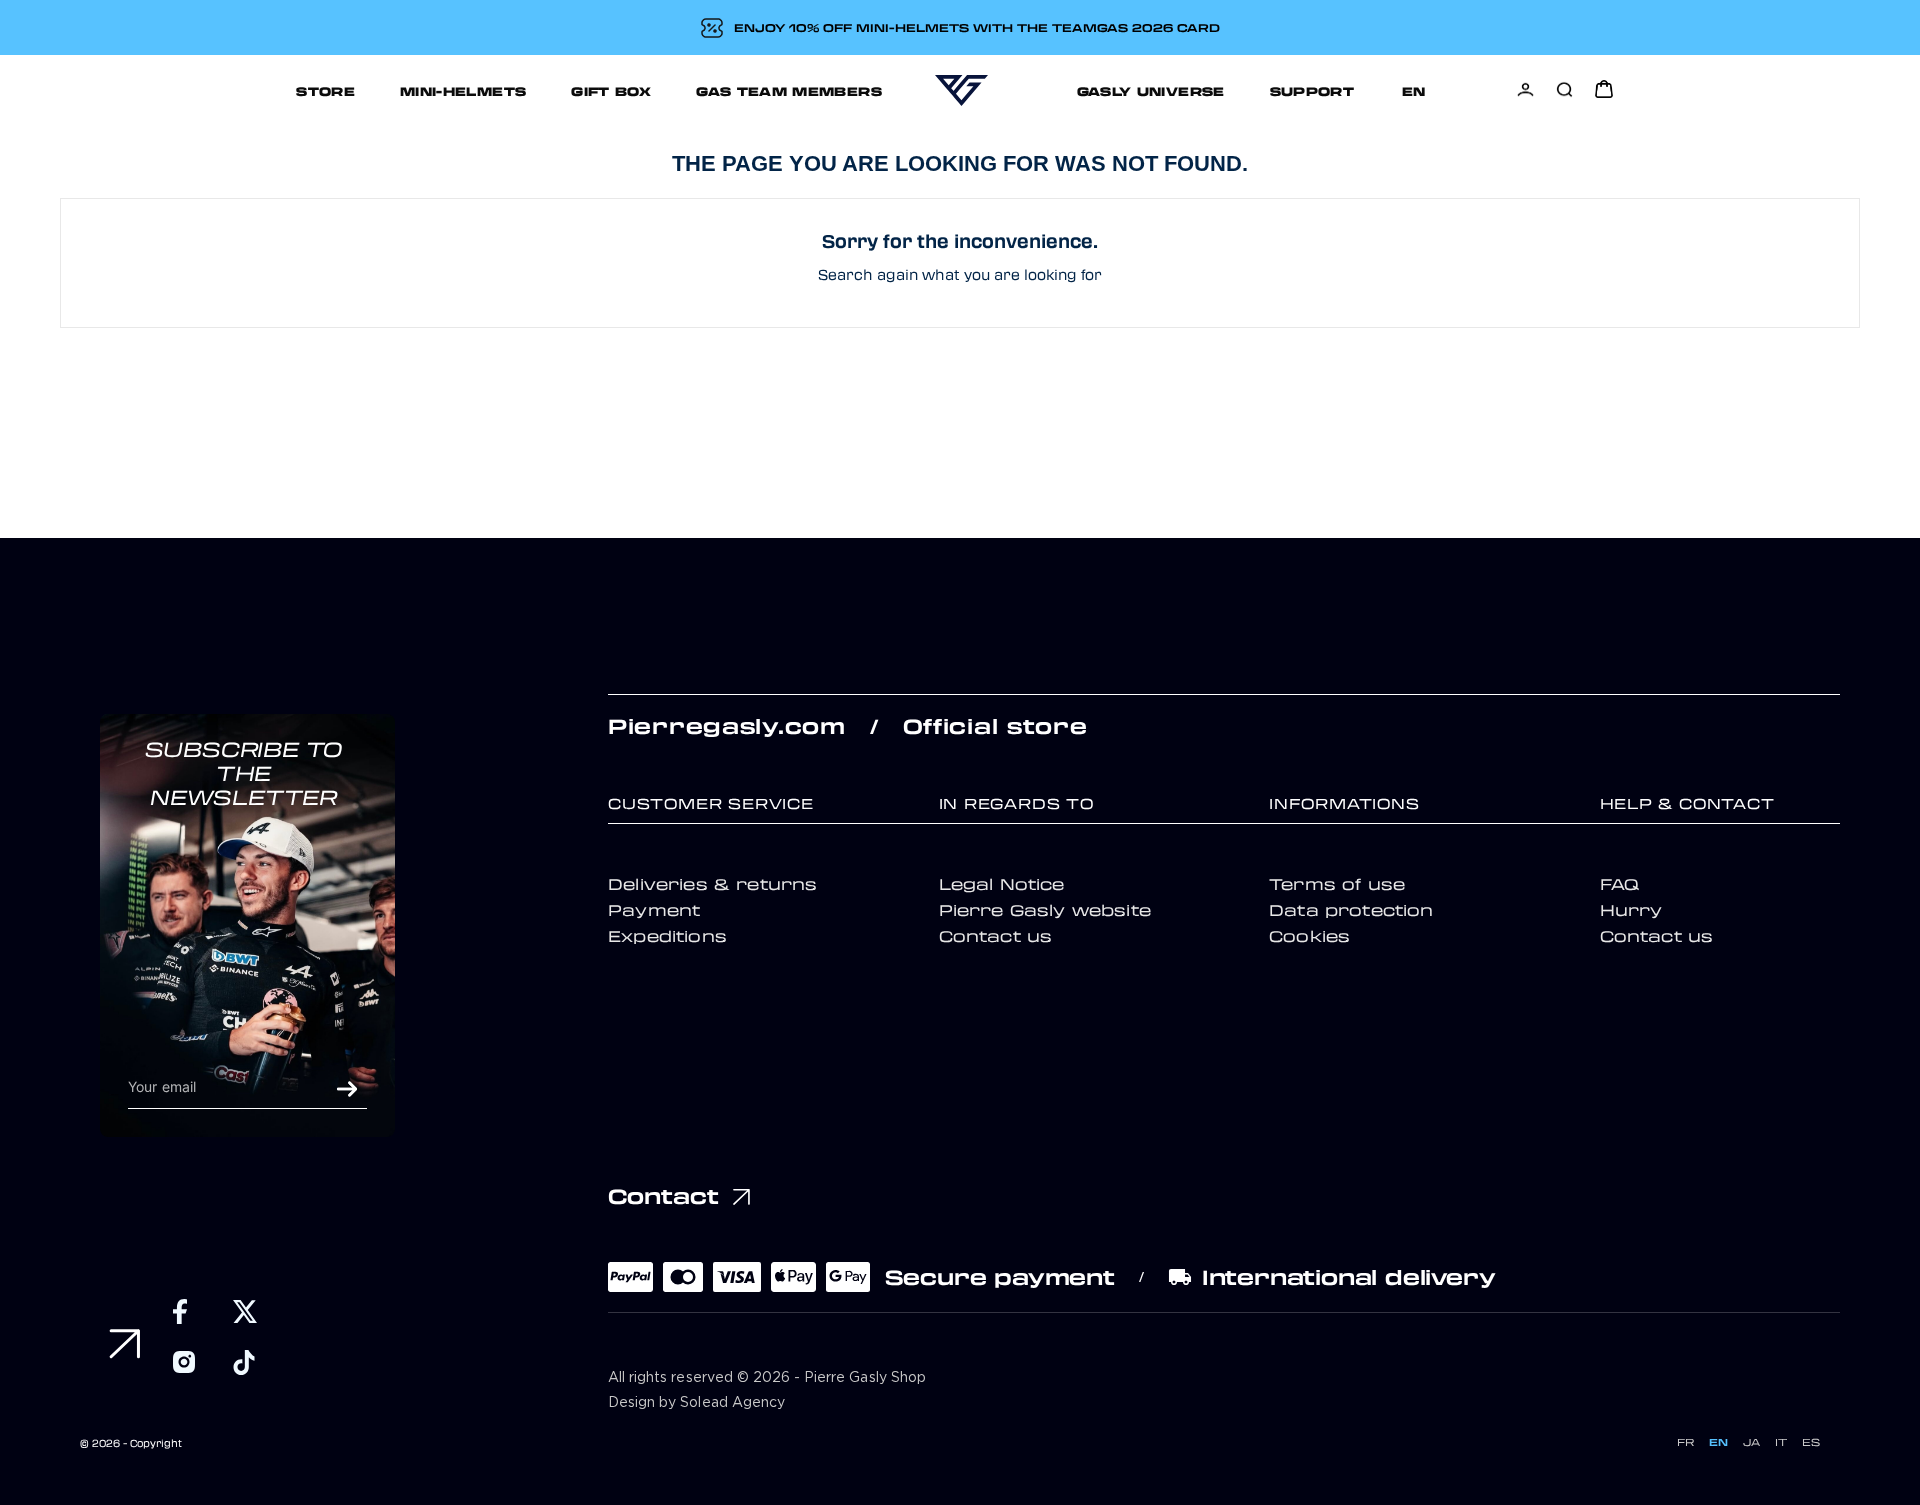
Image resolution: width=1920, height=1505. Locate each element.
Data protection (1351, 910)
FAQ (1619, 884)
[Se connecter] (1525, 89)
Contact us (996, 936)
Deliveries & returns (712, 884)
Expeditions (667, 936)
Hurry (1631, 910)
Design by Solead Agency (696, 1403)
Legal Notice (1002, 884)
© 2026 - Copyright (131, 1443)
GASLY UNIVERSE (1151, 90)
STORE (325, 90)
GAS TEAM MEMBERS (789, 90)
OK (347, 1089)
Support (1312, 90)
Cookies (1309, 936)
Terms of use (1337, 884)
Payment (654, 910)
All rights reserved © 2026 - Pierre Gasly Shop (767, 1378)
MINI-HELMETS (463, 90)
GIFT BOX (611, 90)
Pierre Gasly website (1045, 910)
